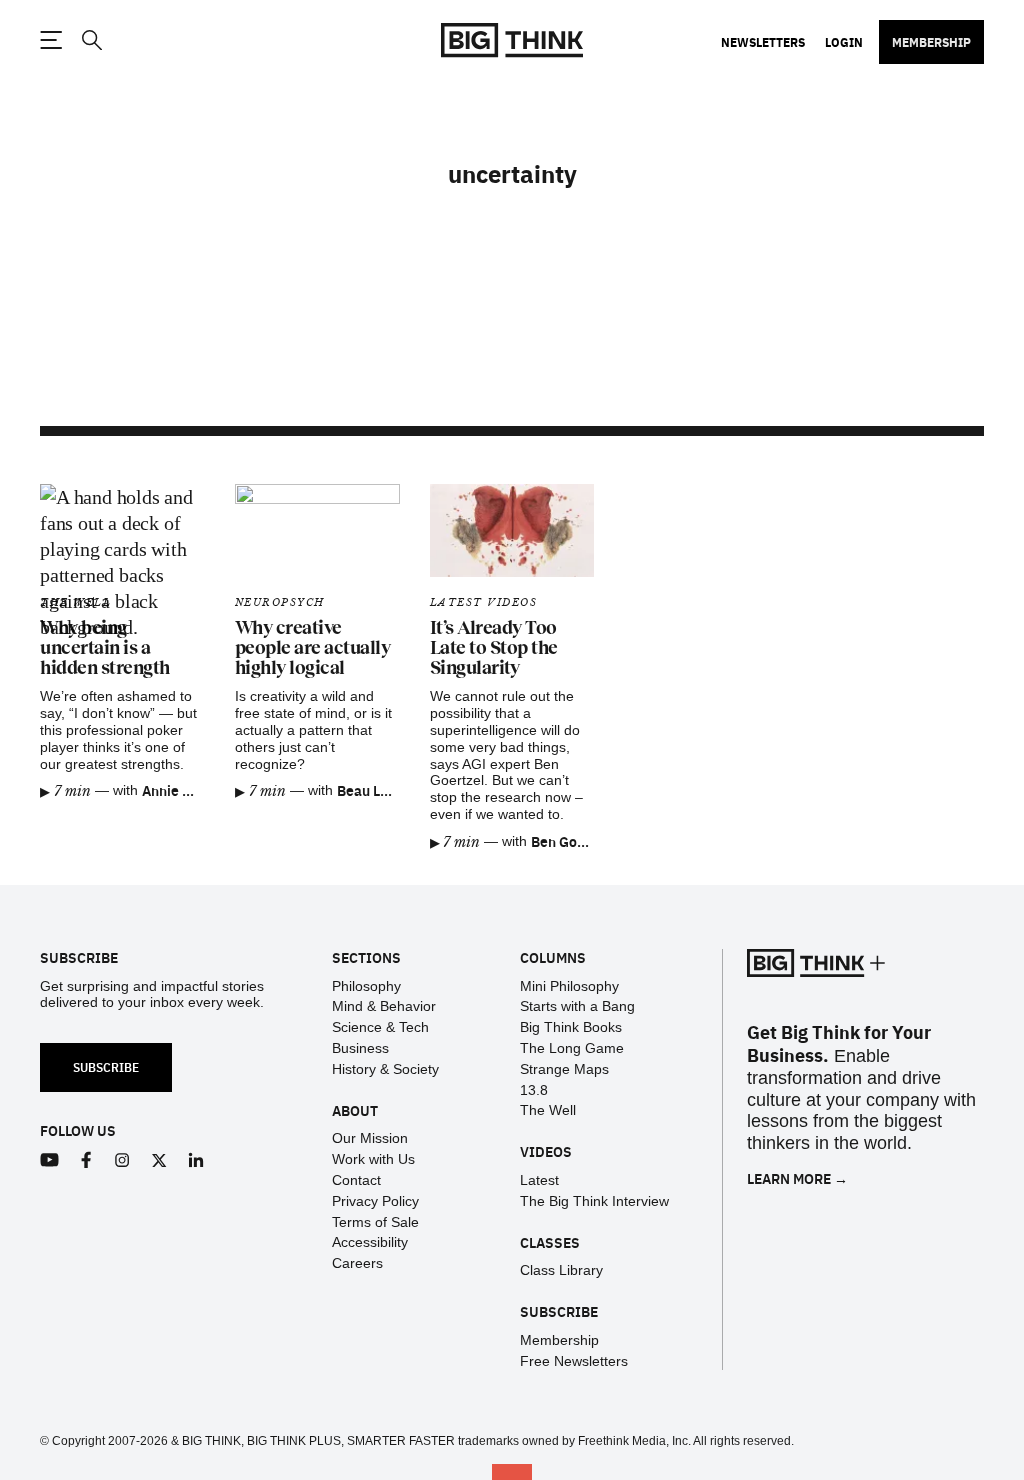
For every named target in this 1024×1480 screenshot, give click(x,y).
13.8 (534, 1090)
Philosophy (366, 986)
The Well (548, 1110)
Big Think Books (571, 1027)
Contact (356, 1180)
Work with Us (373, 1159)
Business (360, 1048)
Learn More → (797, 1178)
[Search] (91, 40)
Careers (357, 1263)
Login (844, 42)
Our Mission (370, 1138)
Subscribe (106, 1066)
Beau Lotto (371, 790)
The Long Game (572, 1048)
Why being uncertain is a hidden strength (105, 648)
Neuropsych (280, 602)
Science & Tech (380, 1027)
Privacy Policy (375, 1201)
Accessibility (370, 1242)
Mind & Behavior (384, 1006)
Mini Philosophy (569, 986)
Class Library (561, 1270)
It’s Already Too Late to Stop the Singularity (494, 648)
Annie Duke (179, 790)
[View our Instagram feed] (122, 1160)
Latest (539, 1180)
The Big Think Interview (594, 1201)
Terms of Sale (375, 1222)
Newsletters (763, 42)
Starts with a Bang (577, 1006)
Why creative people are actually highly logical (313, 648)
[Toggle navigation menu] (51, 40)
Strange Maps (564, 1069)
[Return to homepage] (512, 40)
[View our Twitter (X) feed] (159, 1160)
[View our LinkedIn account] (196, 1160)
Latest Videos (484, 602)
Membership (931, 42)
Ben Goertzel (573, 841)
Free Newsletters (574, 1361)
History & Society (385, 1069)
